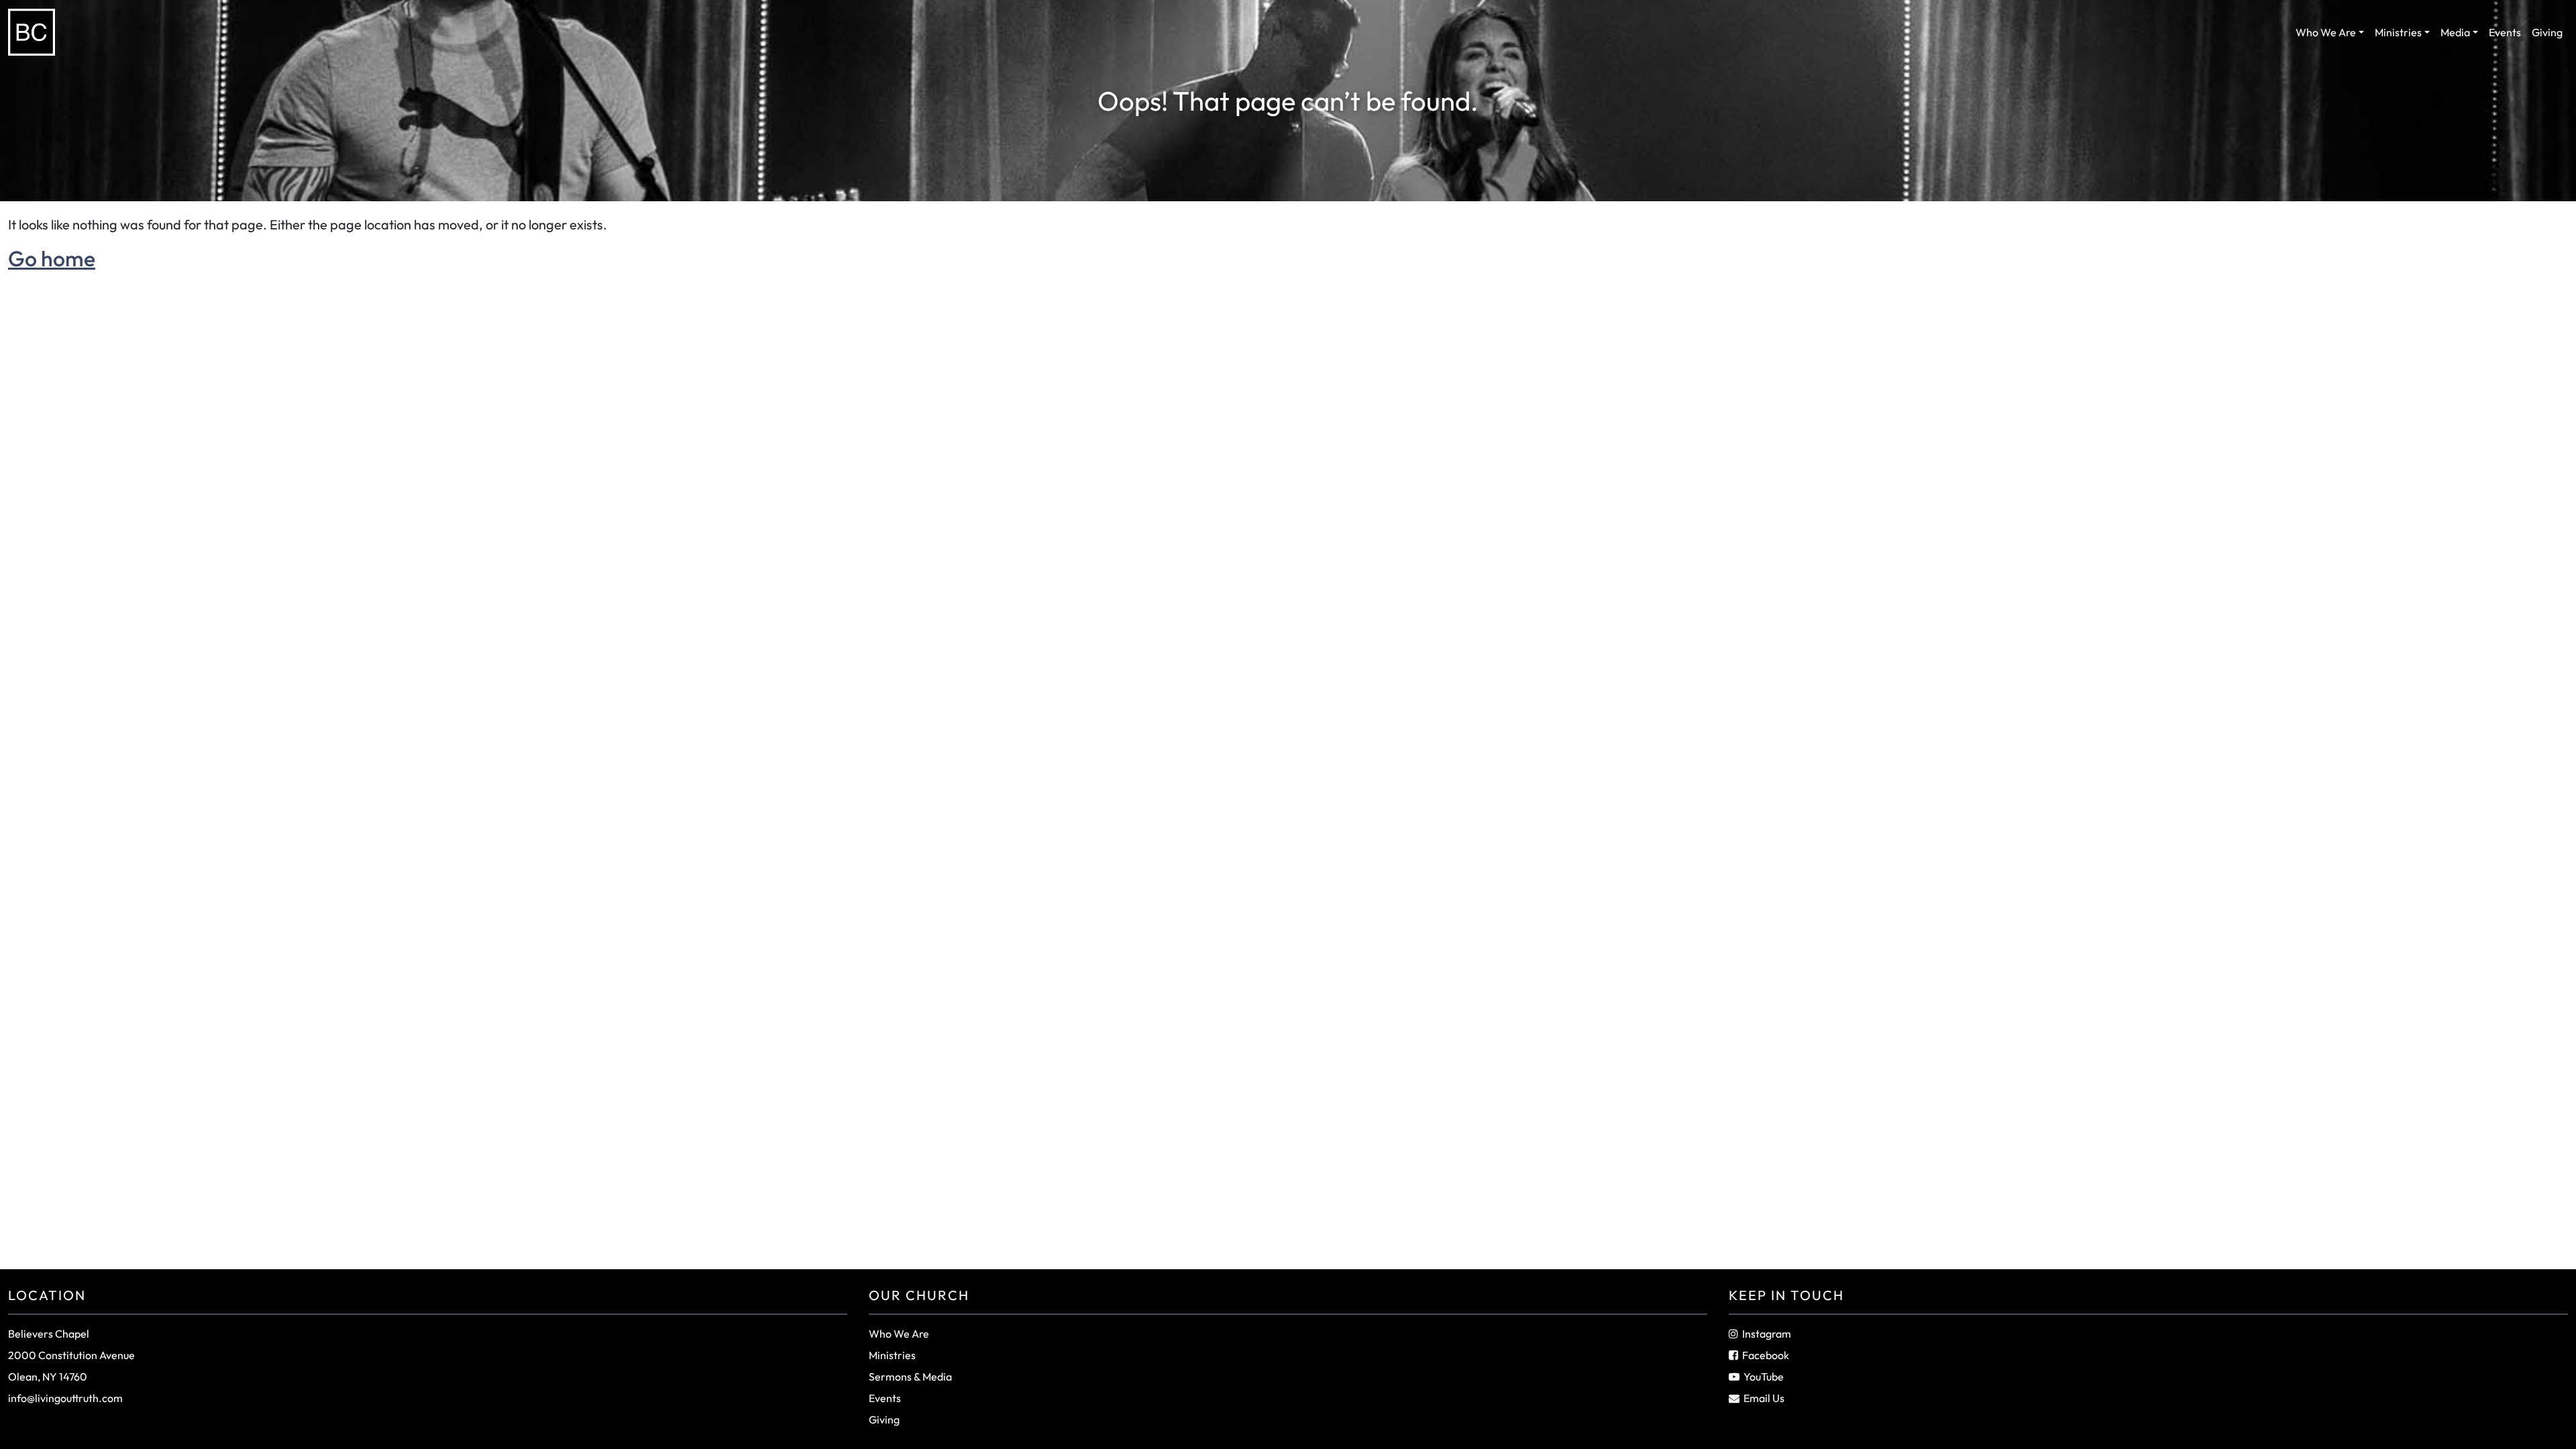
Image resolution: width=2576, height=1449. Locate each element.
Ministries (2398, 32)
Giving (2547, 32)
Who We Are (2326, 32)
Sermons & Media (910, 1377)
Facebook (1766, 1355)
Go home (52, 258)
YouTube (1764, 1377)
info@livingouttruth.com (65, 1398)
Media (2455, 32)
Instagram (1767, 1334)
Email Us (1764, 1398)
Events (2505, 32)
